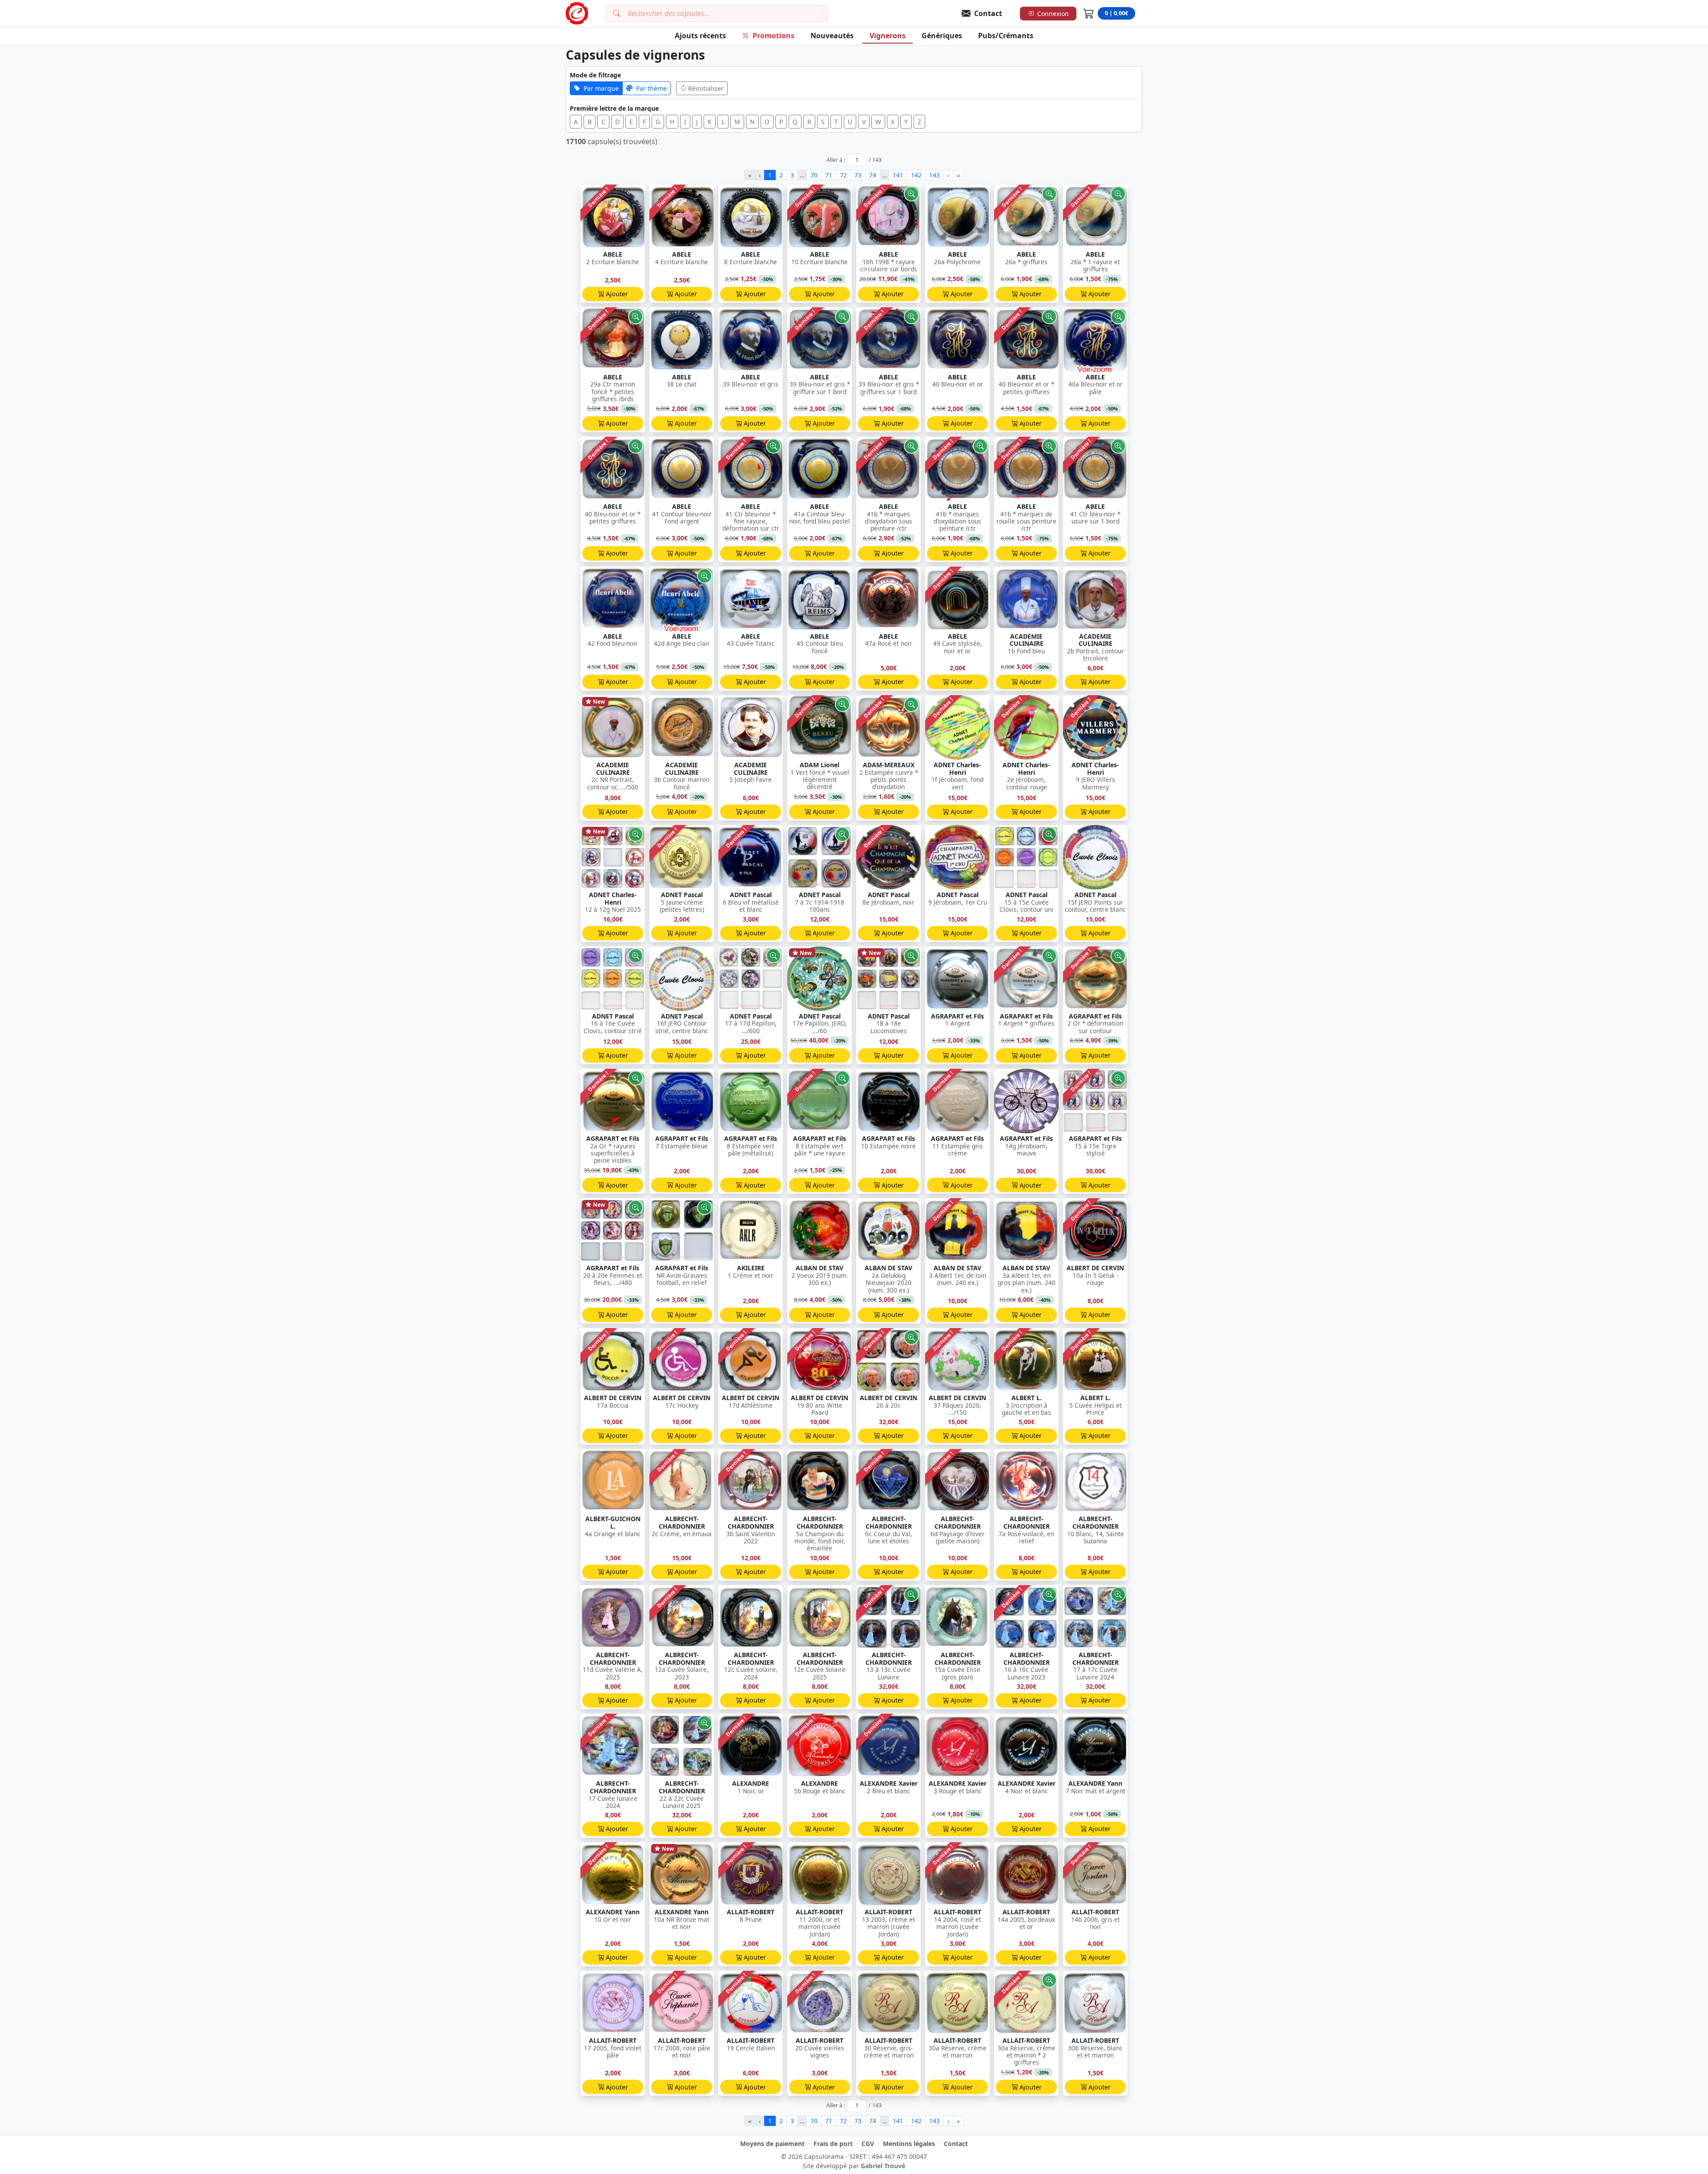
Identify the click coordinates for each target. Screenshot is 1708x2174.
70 (814, 175)
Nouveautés (832, 36)
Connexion (1053, 14)
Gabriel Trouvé (883, 2166)
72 (843, 175)
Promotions (773, 36)
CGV (868, 2144)
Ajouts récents (700, 36)
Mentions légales (909, 2144)
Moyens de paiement (772, 2144)
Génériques (942, 36)
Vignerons (888, 36)
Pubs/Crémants (1006, 36)
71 (829, 175)
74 (873, 175)
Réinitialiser (706, 88)
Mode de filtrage (595, 75)
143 (935, 175)
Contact (956, 2144)
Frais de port (833, 2144)
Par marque (601, 88)
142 (916, 175)
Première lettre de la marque (614, 108)
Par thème (651, 88)
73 (858, 175)
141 (898, 175)
